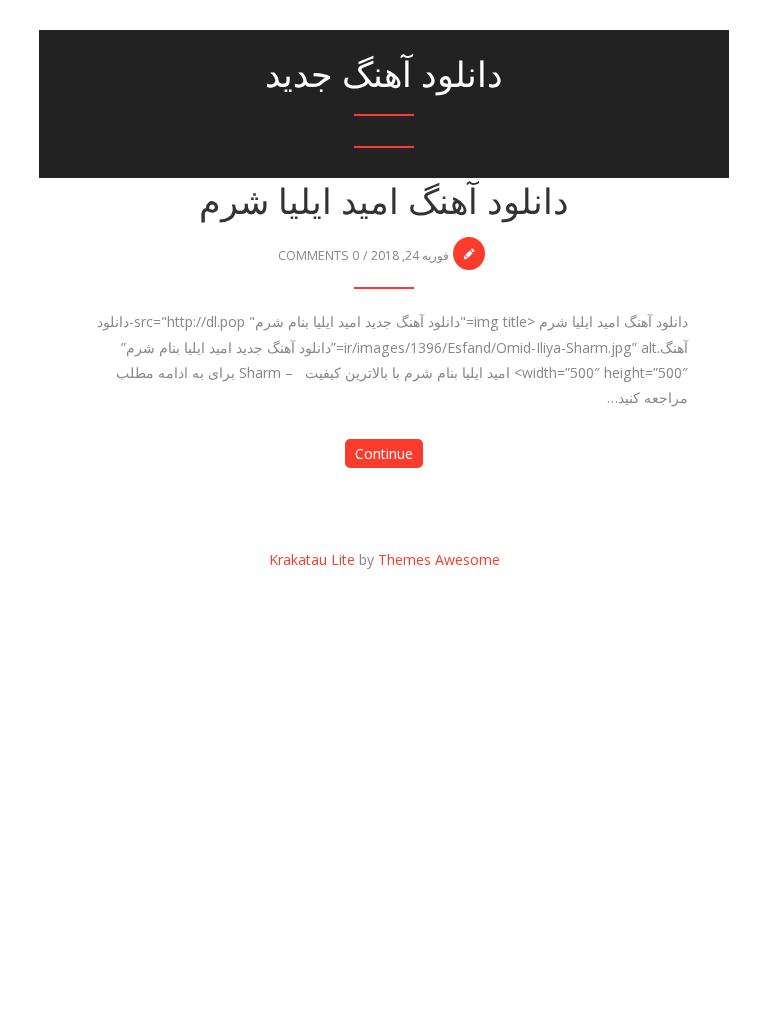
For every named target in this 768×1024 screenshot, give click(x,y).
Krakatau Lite (312, 559)
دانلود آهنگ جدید (384, 74)
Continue (384, 453)
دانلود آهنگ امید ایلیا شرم (384, 201)
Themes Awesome (439, 559)
